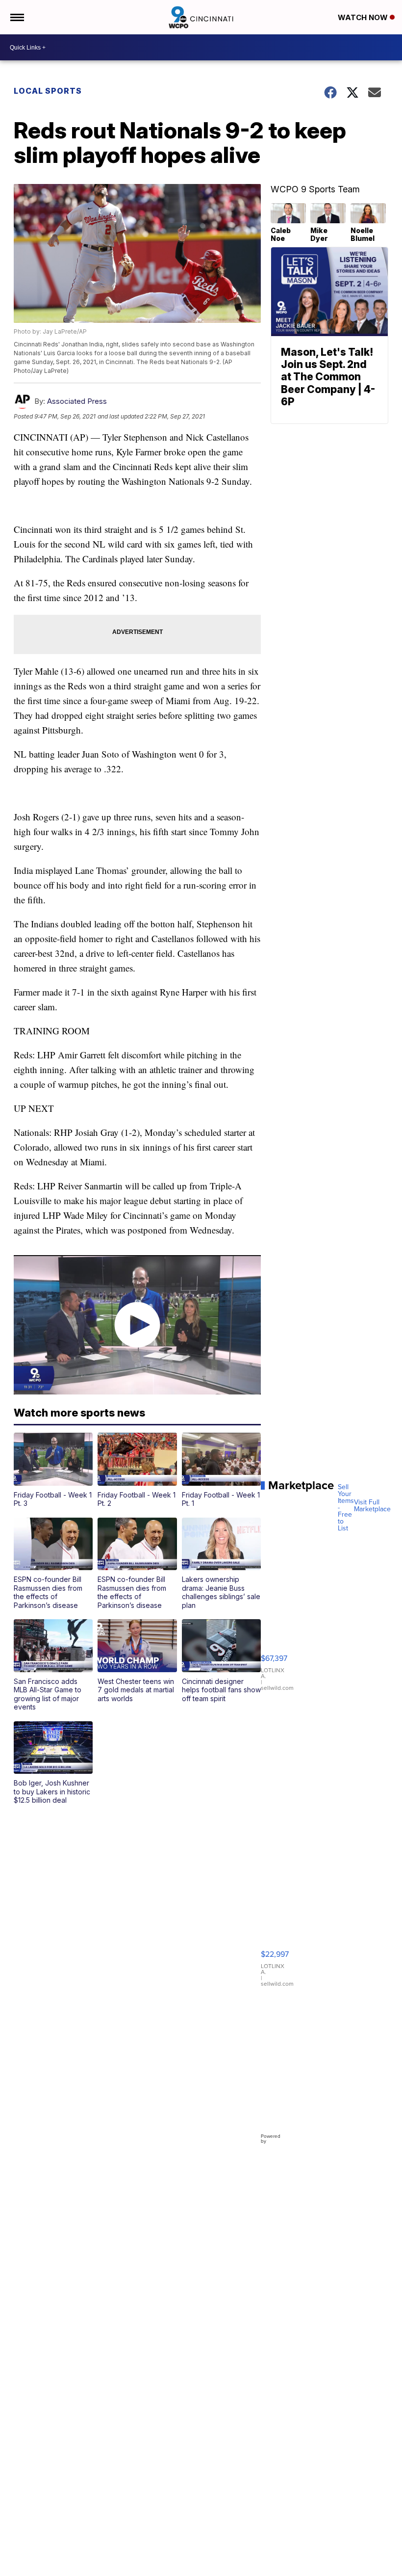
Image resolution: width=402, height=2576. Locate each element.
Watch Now (364, 17)
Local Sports (48, 91)
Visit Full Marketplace (372, 1506)
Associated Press (77, 401)
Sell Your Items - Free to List (346, 1508)
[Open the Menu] (16, 17)
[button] (53, 1470)
